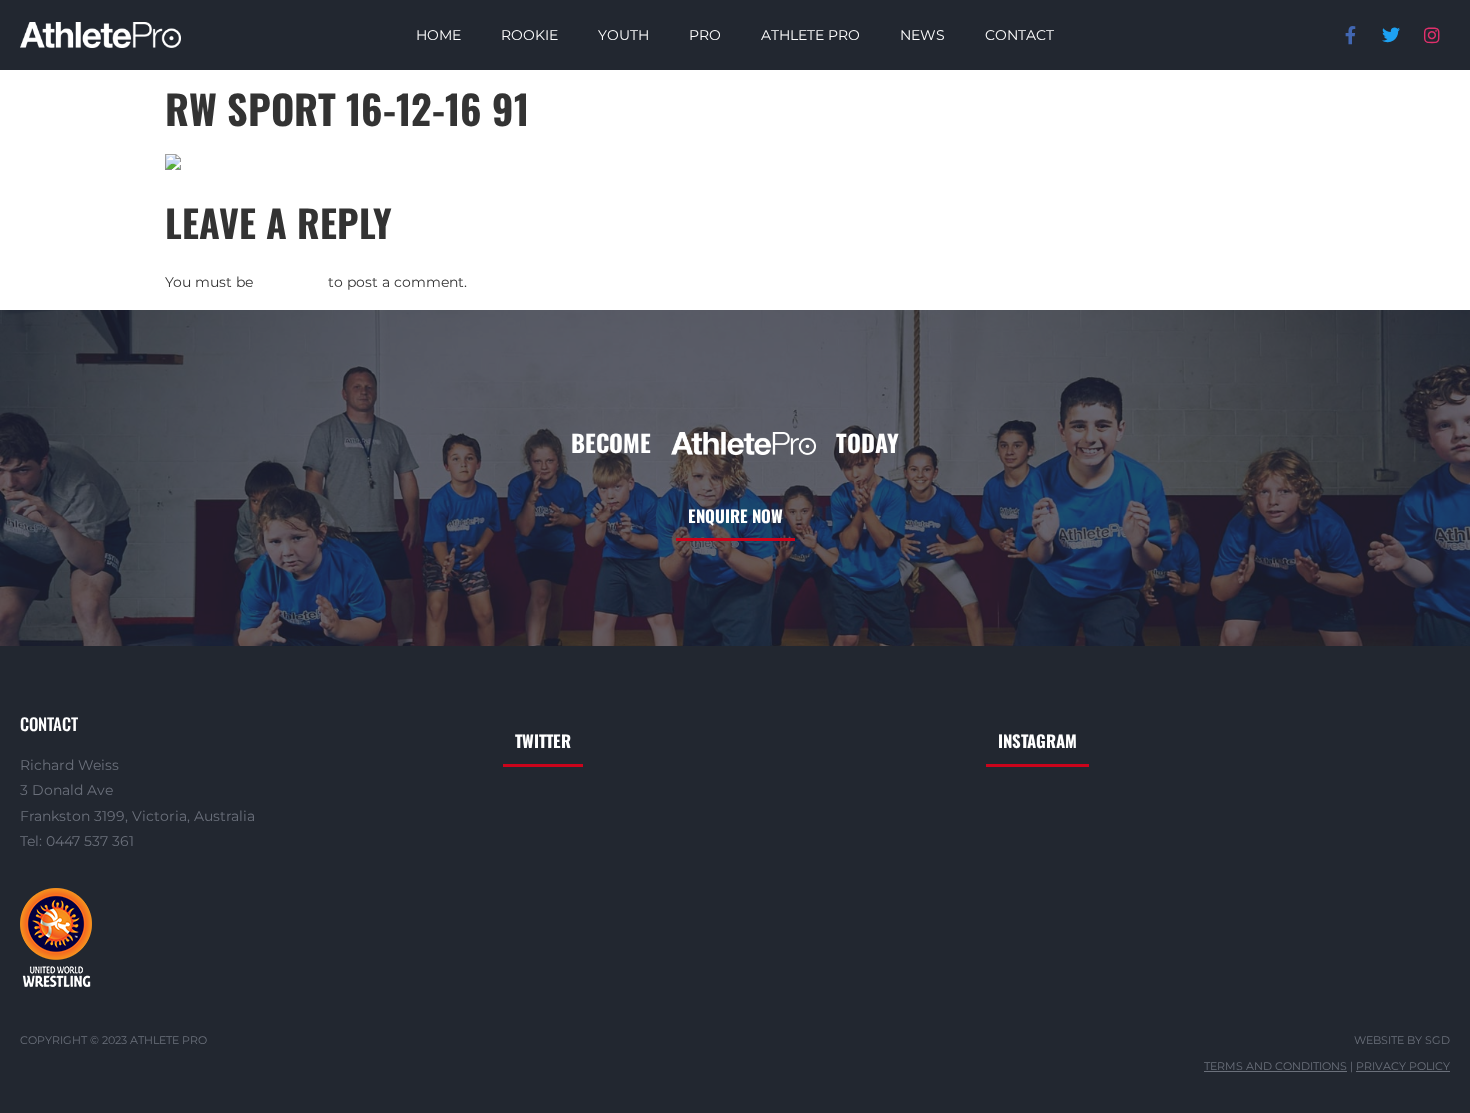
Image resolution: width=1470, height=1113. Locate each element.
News (922, 35)
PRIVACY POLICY (1403, 1066)
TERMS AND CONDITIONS (1275, 1066)
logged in (290, 282)
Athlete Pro (810, 35)
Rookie (529, 35)
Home (438, 35)
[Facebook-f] (1350, 35)
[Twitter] (1391, 35)
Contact (1019, 35)
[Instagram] (1432, 35)
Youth (623, 35)
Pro (705, 35)
